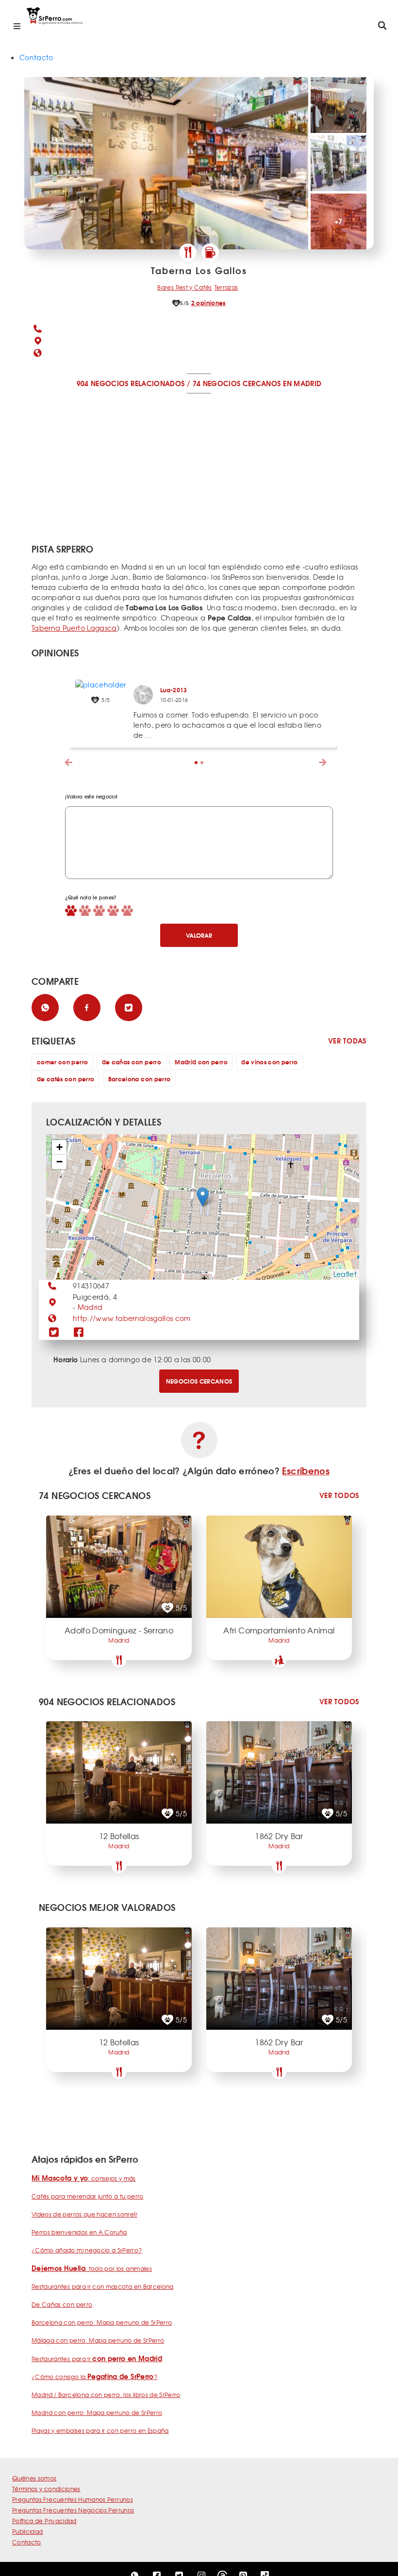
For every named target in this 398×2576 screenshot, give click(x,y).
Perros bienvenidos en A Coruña (79, 2232)
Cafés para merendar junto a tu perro (88, 2196)
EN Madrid (302, 383)
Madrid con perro (201, 1062)
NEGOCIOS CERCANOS (199, 1381)
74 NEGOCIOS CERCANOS (237, 383)
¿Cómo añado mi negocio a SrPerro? (87, 2250)
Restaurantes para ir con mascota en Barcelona (103, 2286)
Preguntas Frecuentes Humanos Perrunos (73, 2499)
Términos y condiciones (46, 2489)
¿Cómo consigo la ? (94, 2377)
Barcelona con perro (140, 1079)
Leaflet (345, 1274)
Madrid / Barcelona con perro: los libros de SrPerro (106, 2395)
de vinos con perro (269, 1062)
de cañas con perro (132, 1062)
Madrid (90, 1307)
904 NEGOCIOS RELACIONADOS (131, 383)
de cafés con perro (66, 1079)
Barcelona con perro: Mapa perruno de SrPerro (102, 2322)
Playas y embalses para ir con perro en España (100, 2430)
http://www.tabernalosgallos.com (132, 1318)
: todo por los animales (92, 2268)
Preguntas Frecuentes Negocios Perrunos (73, 2510)
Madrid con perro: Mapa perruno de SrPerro (97, 2413)
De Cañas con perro (62, 2304)
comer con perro (62, 1062)
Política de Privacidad (44, 2521)
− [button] (59, 1162)
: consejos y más (84, 2178)
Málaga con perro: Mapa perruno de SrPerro (98, 2340)
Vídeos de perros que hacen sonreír (84, 2214)
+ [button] (59, 1147)
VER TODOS (339, 1495)
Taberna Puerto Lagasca (74, 628)
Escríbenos (306, 1470)
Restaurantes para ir (97, 2359)
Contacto (36, 57)
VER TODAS (347, 1041)
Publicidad (28, 2531)
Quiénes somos (34, 2478)
